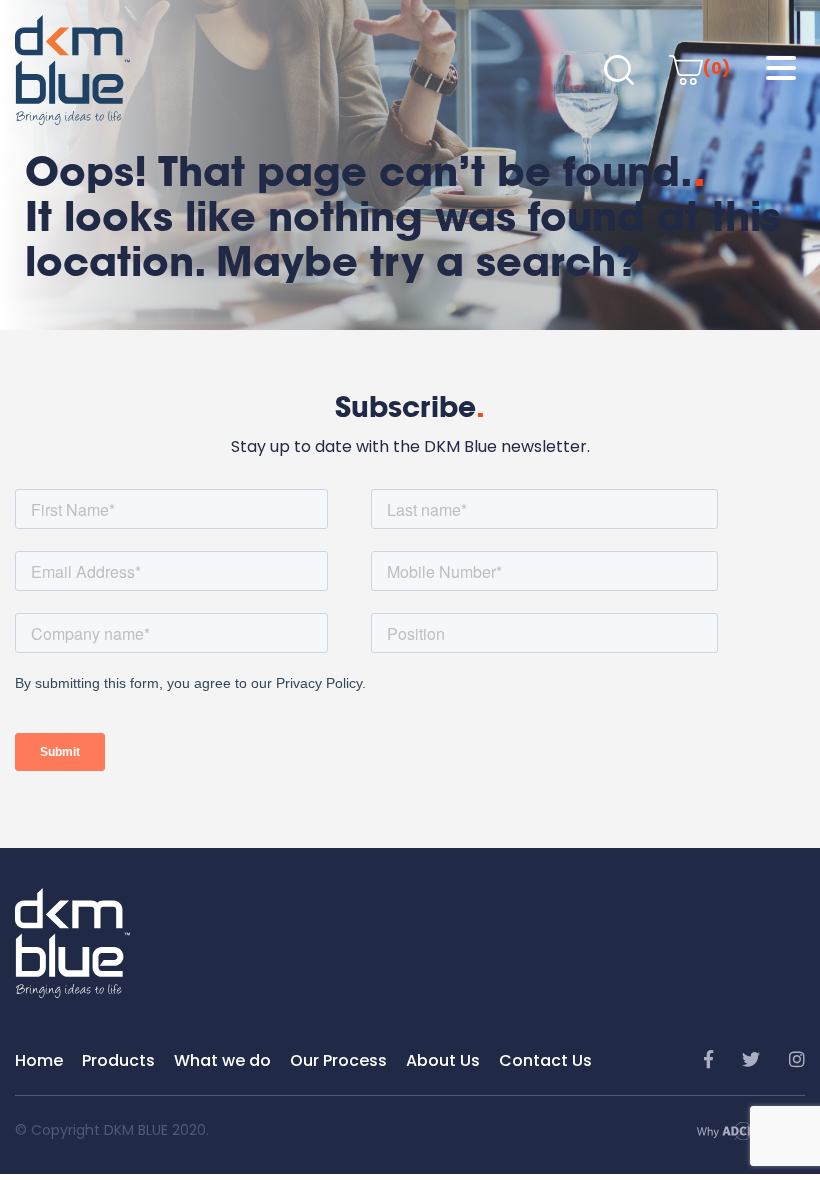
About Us (443, 1060)
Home (39, 1060)
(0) (716, 68)
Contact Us (545, 1060)
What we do (222, 1060)
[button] (781, 68)
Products (118, 1060)
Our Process (338, 1060)
